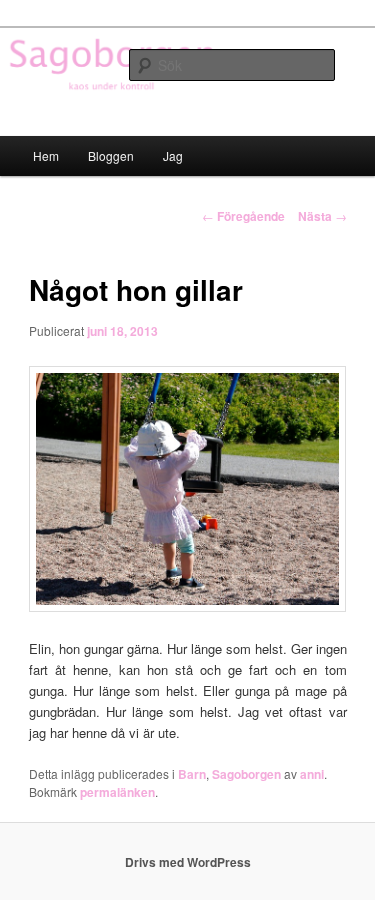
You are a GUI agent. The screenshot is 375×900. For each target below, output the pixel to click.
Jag (173, 155)
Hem (46, 155)
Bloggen (111, 155)
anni (312, 774)
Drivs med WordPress (188, 862)
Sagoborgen (246, 774)
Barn (192, 774)
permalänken (117, 792)
